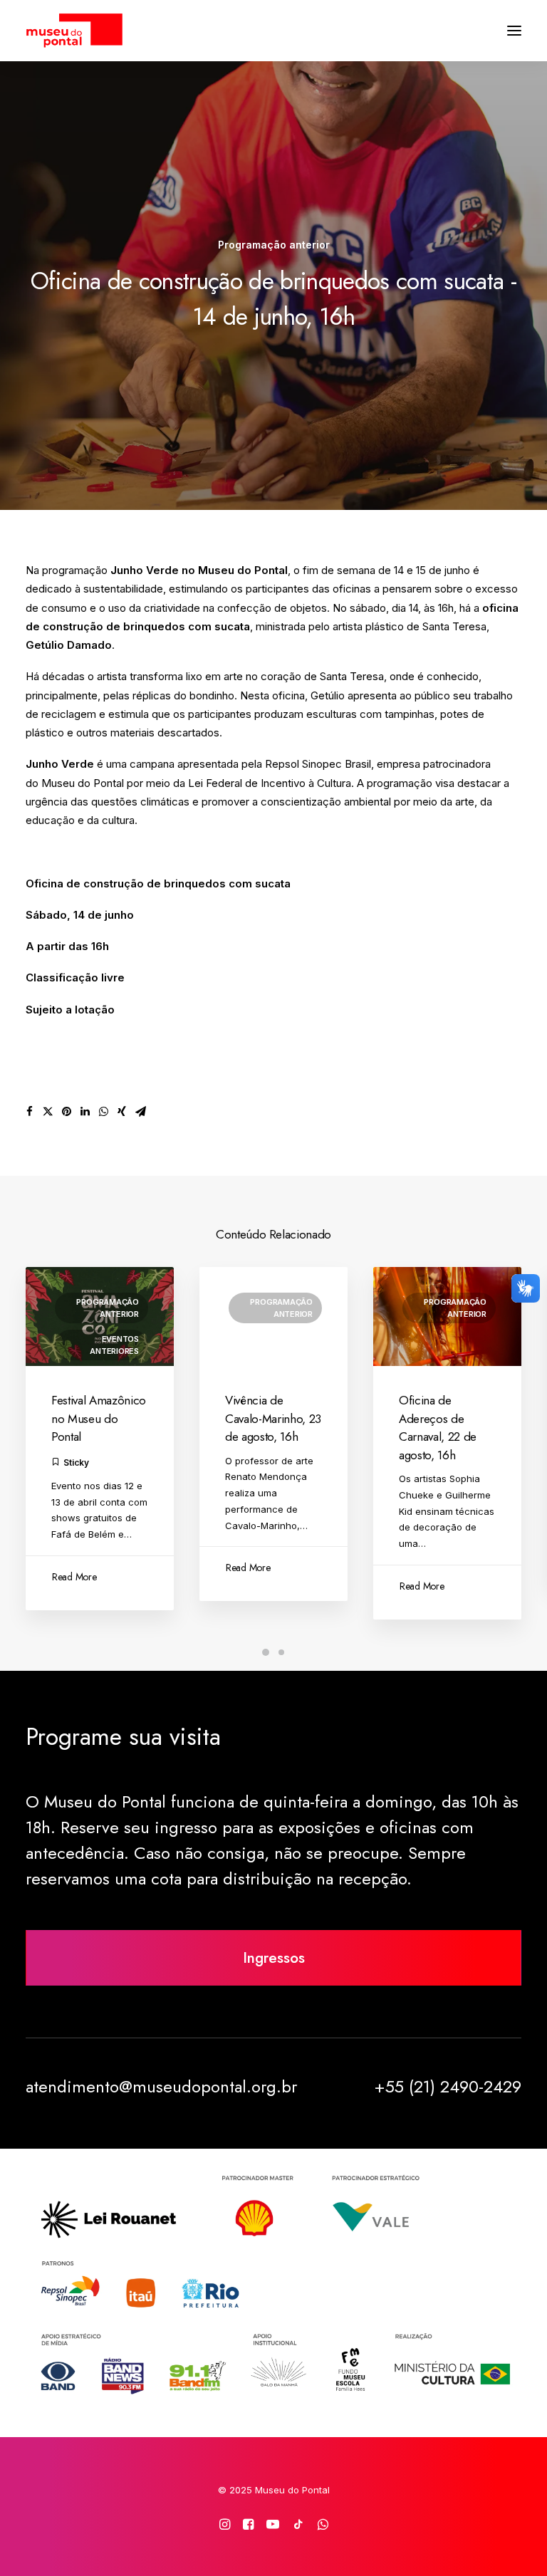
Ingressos (274, 1958)
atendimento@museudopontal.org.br (161, 2086)
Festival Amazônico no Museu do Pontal (99, 1418)
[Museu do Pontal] (74, 31)
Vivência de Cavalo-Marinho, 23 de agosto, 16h (273, 1418)
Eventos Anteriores (114, 1345)
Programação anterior (274, 245)
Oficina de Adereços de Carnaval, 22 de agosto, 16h (438, 1428)
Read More (74, 1577)
